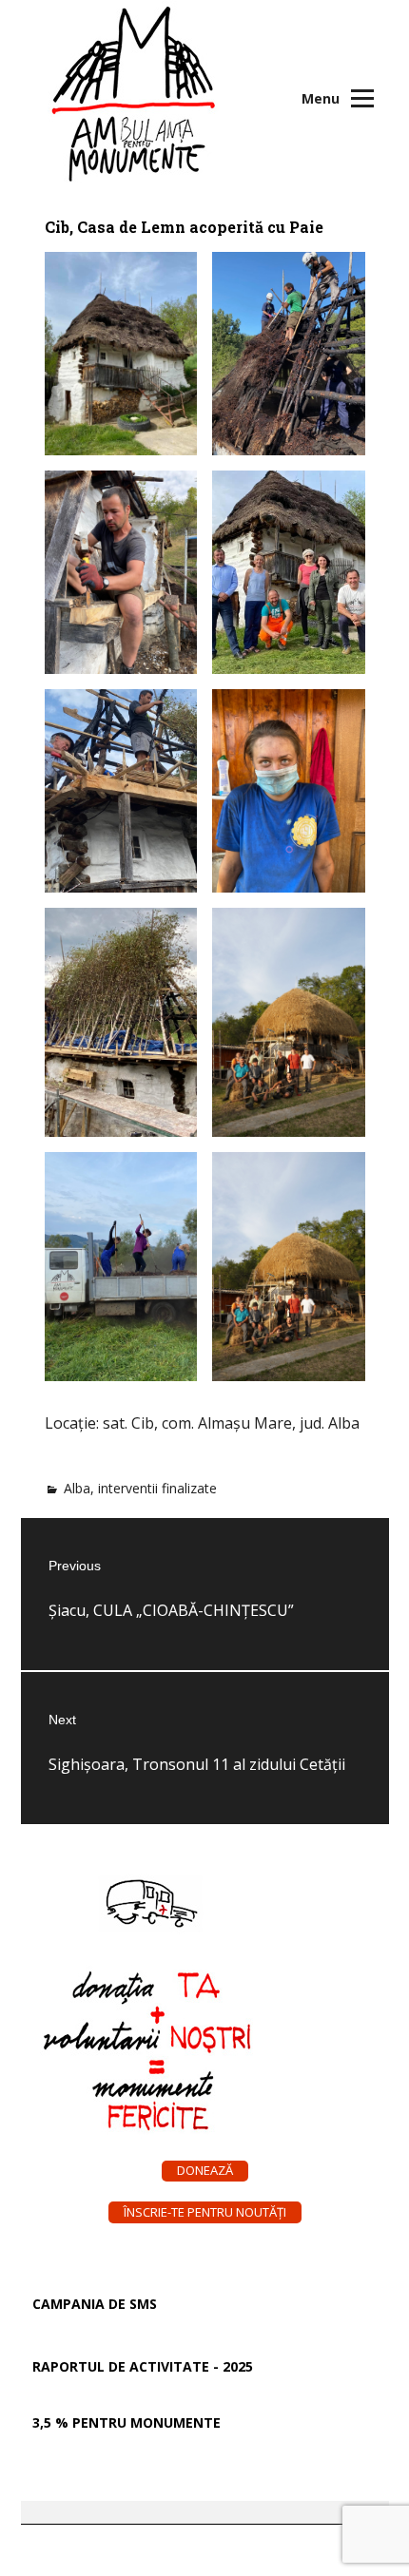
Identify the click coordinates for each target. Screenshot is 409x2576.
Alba (77, 1488)
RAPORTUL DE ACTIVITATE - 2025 (143, 2366)
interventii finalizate (157, 1488)
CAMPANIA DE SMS (95, 2304)
